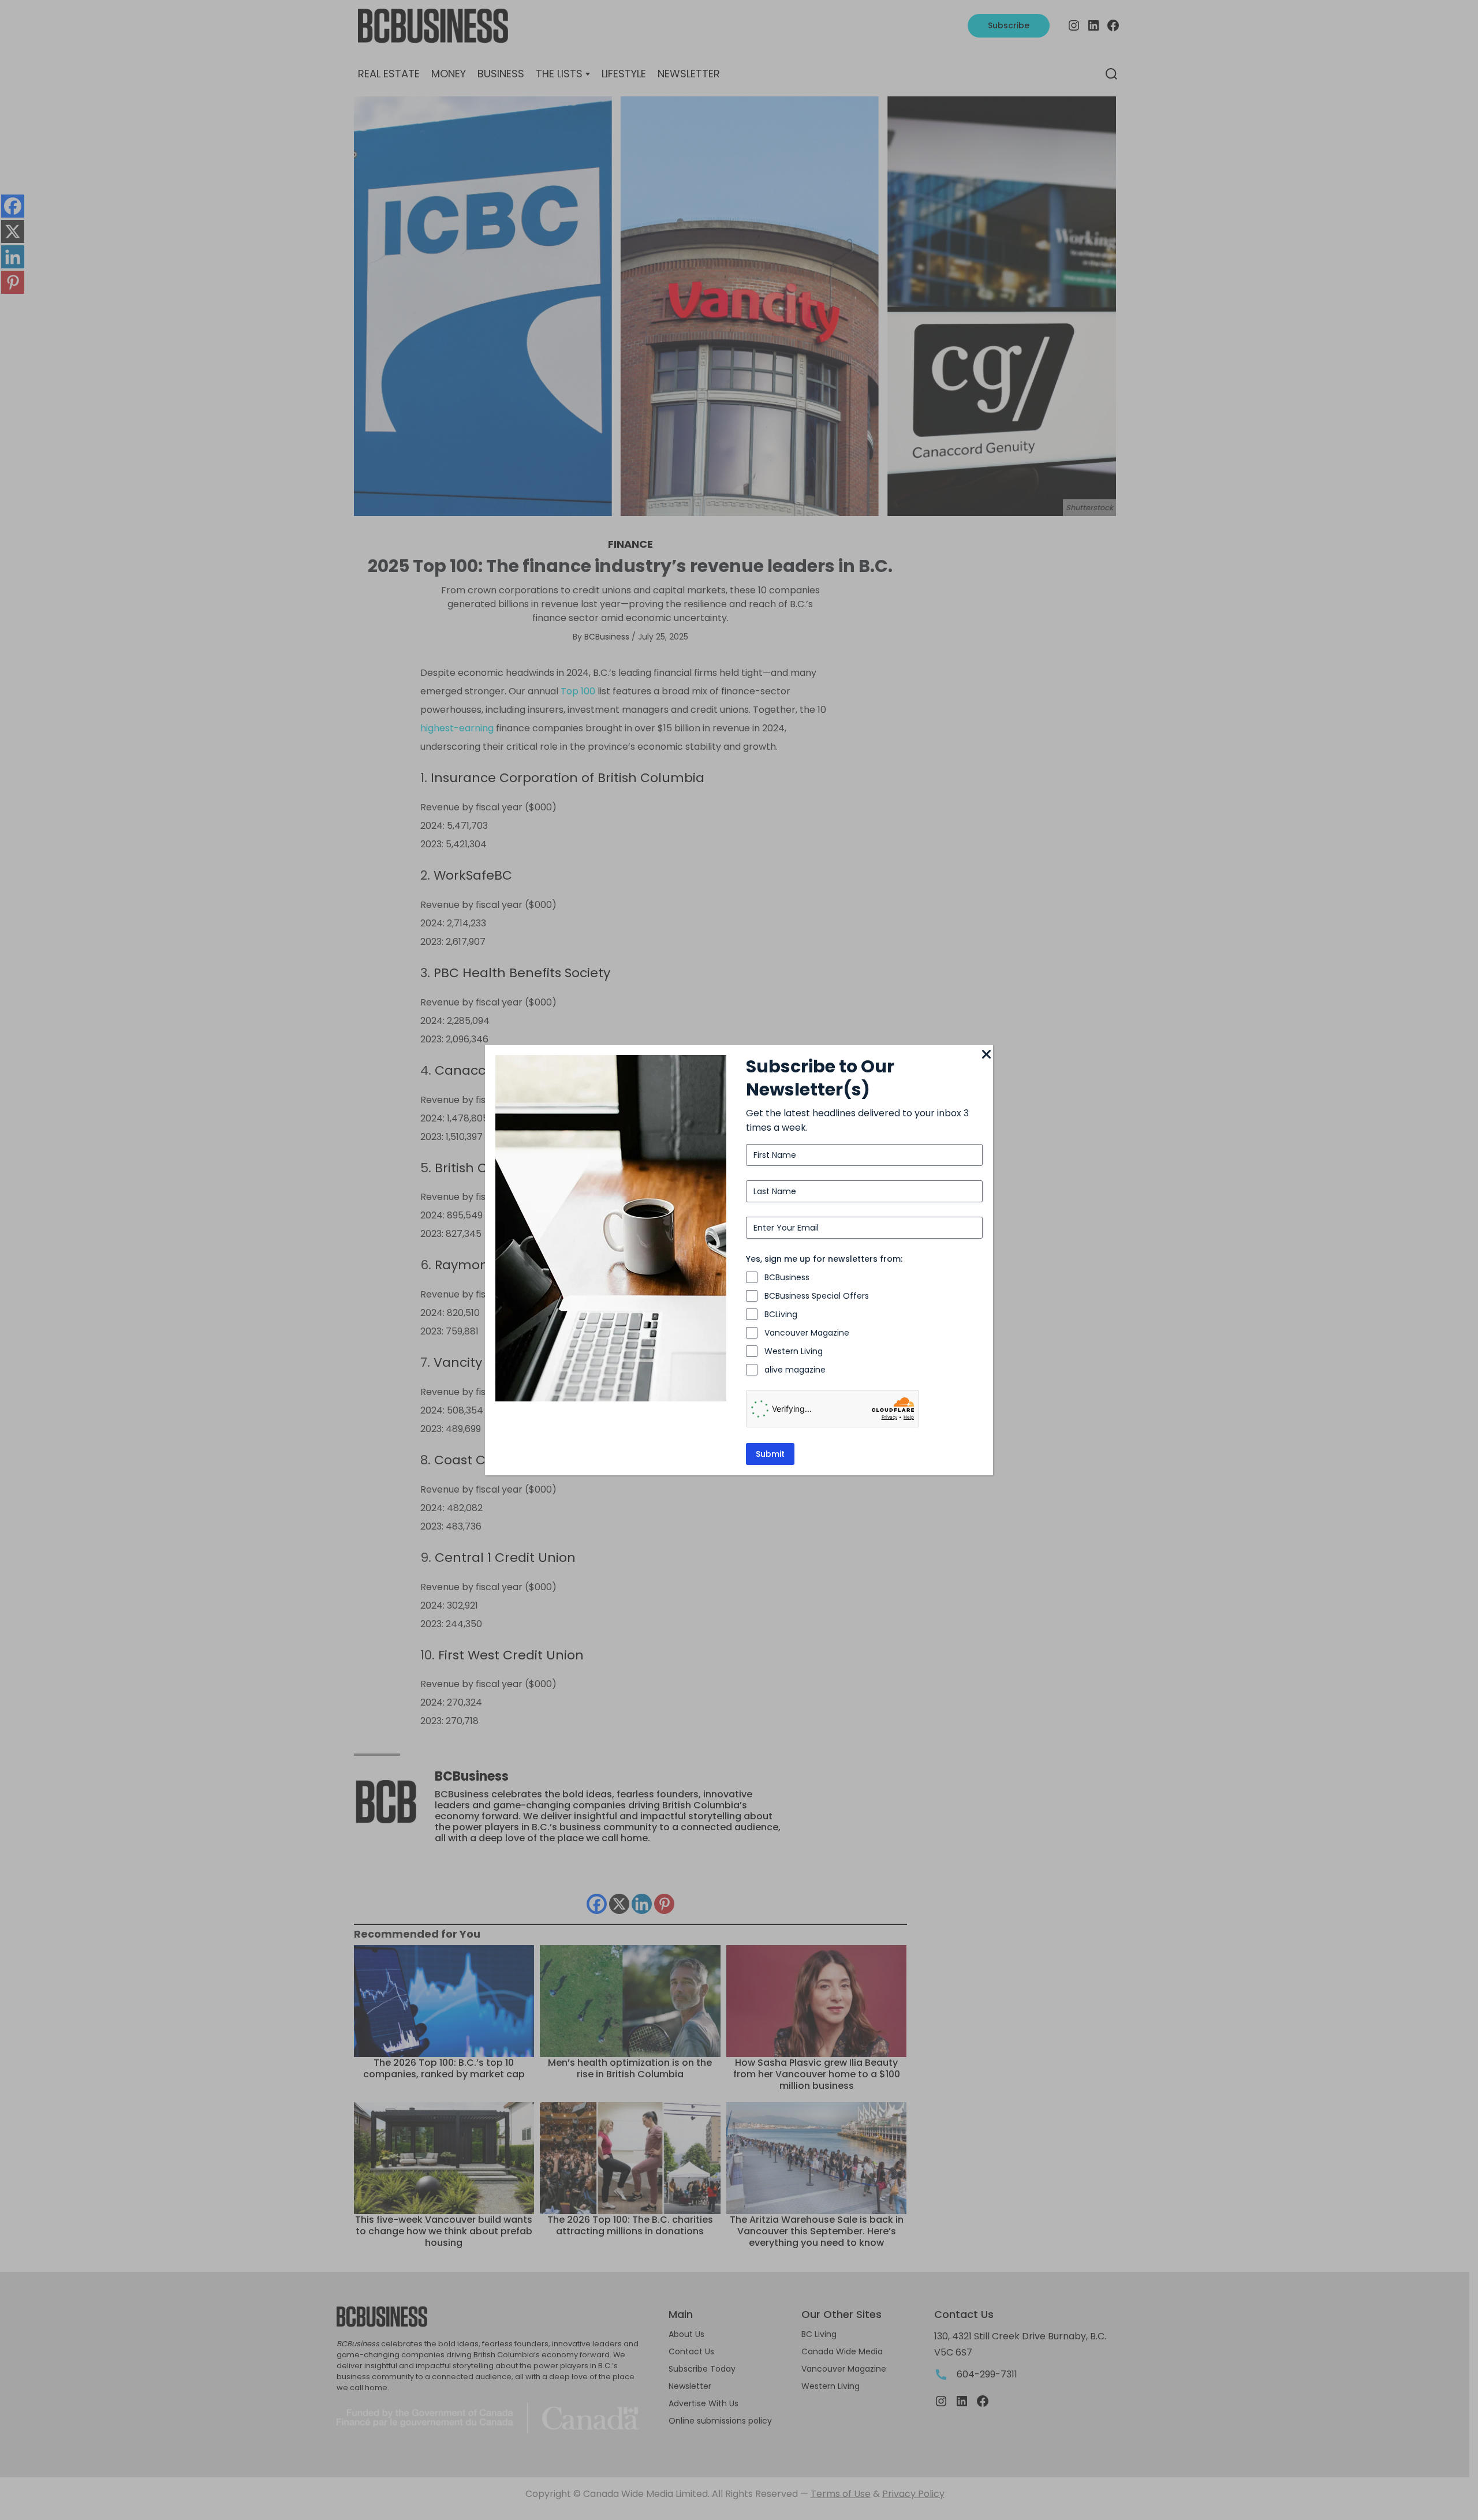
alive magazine (795, 1370)
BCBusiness (787, 1277)
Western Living (794, 1351)
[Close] (986, 1055)
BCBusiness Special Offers (817, 1296)
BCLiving (781, 1314)
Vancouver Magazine (807, 1333)
